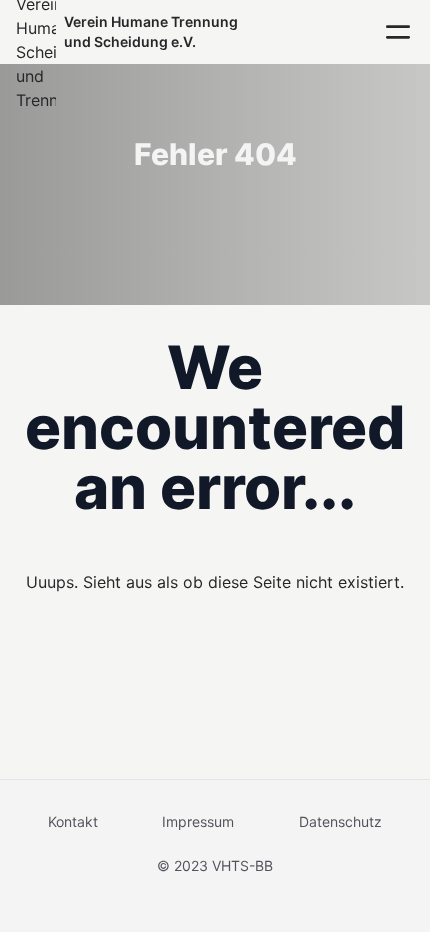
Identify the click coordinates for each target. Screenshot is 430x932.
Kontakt (73, 821)
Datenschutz (340, 821)
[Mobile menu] (398, 32)
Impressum (198, 821)
